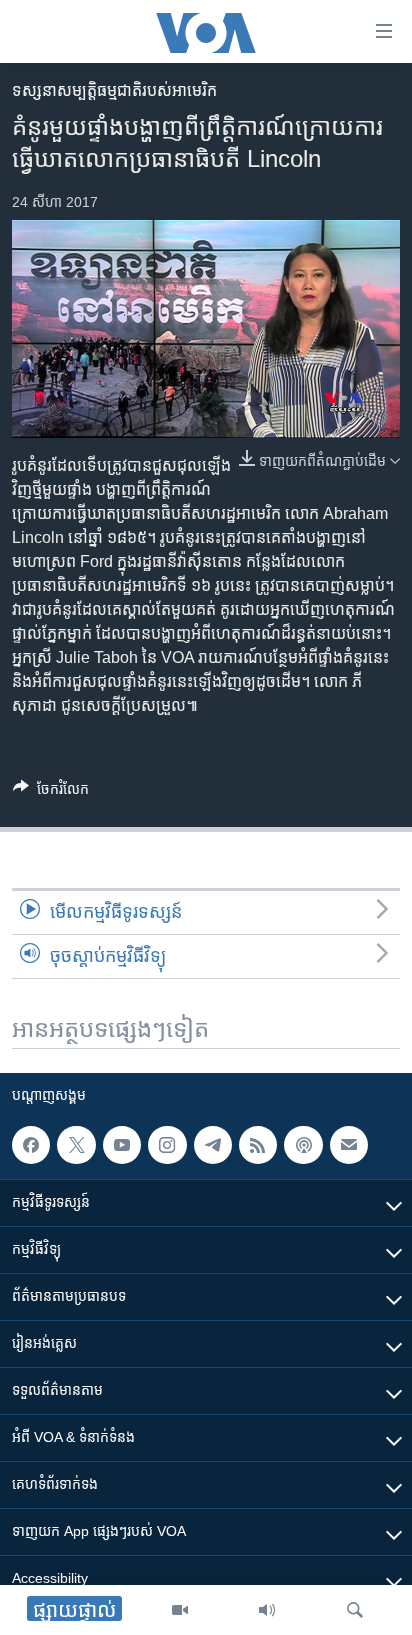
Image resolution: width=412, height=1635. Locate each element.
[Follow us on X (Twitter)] (76, 1145)
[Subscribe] (349, 1145)
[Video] (180, 1610)
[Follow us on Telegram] (213, 1145)
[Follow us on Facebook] (31, 1145)
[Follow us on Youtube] (122, 1145)
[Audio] (267, 1610)
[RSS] (258, 1145)
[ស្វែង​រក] (355, 1610)
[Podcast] (303, 1145)
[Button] (51, 792)
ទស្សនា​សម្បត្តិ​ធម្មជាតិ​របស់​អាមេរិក (114, 90)
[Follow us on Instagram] (167, 1145)
